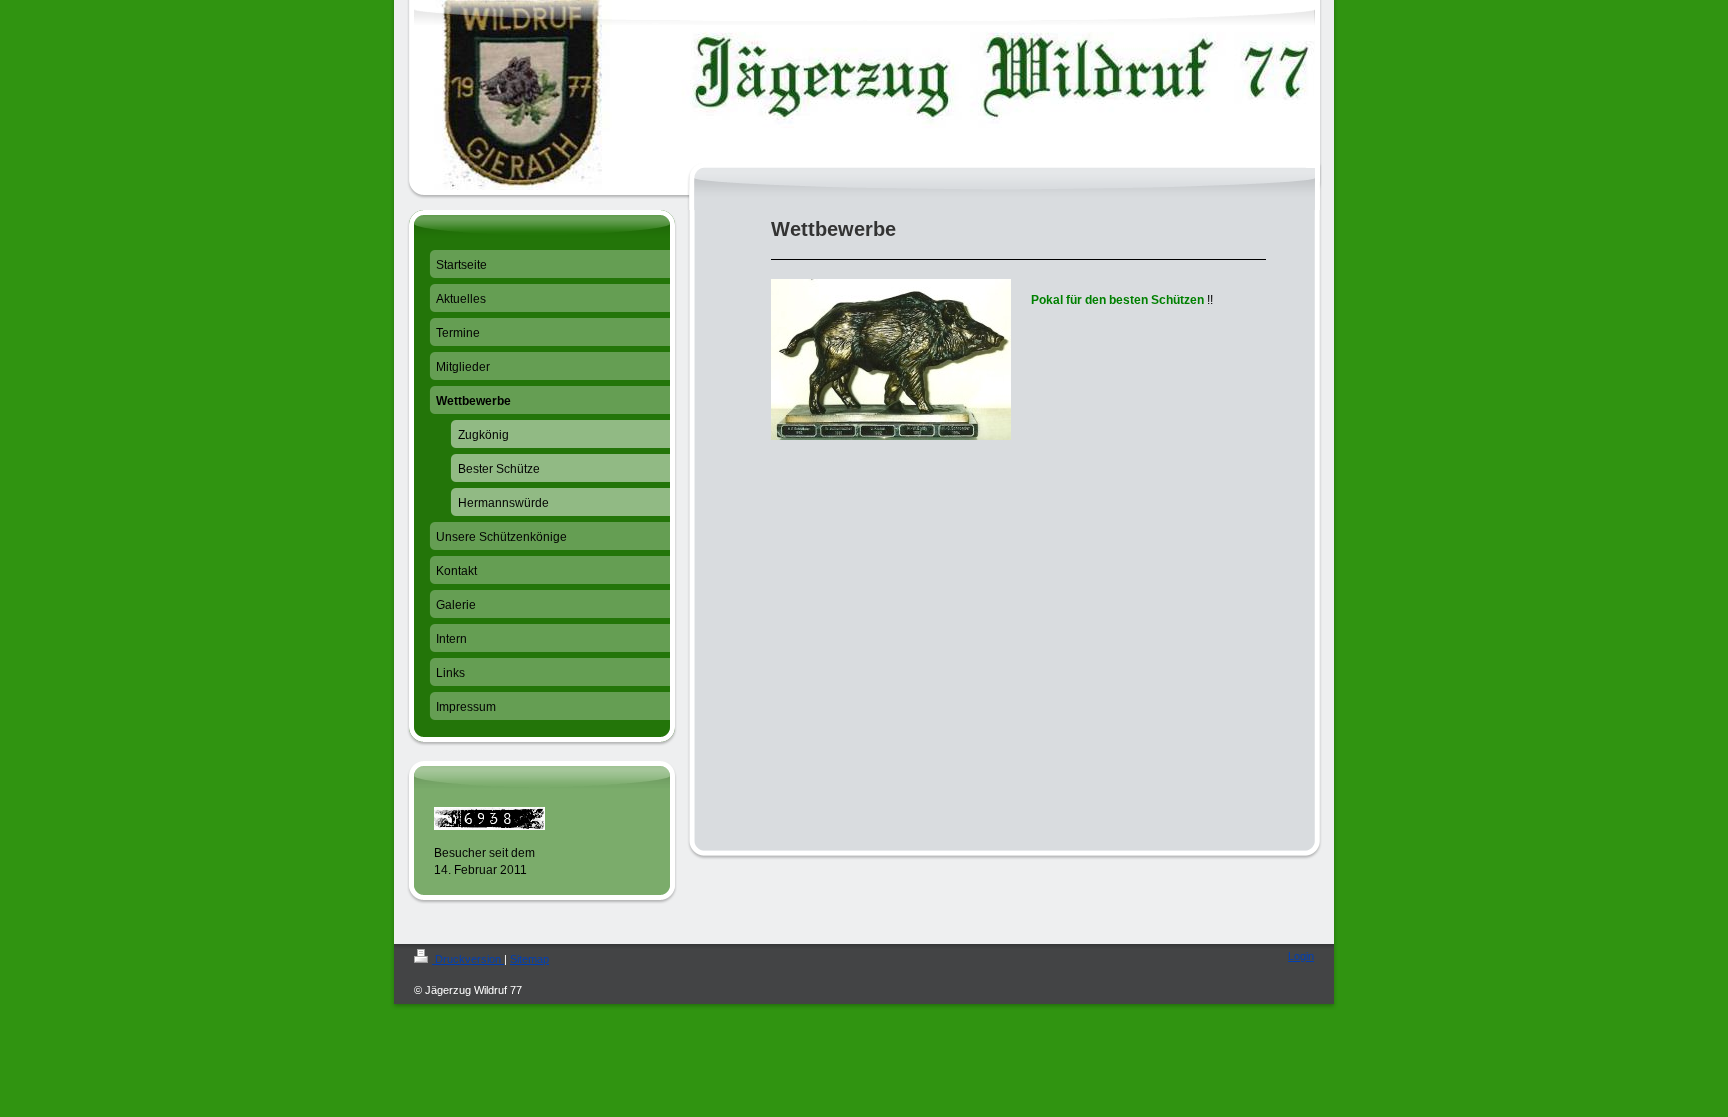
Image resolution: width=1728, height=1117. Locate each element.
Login (1301, 956)
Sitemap (529, 959)
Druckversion (468, 959)
